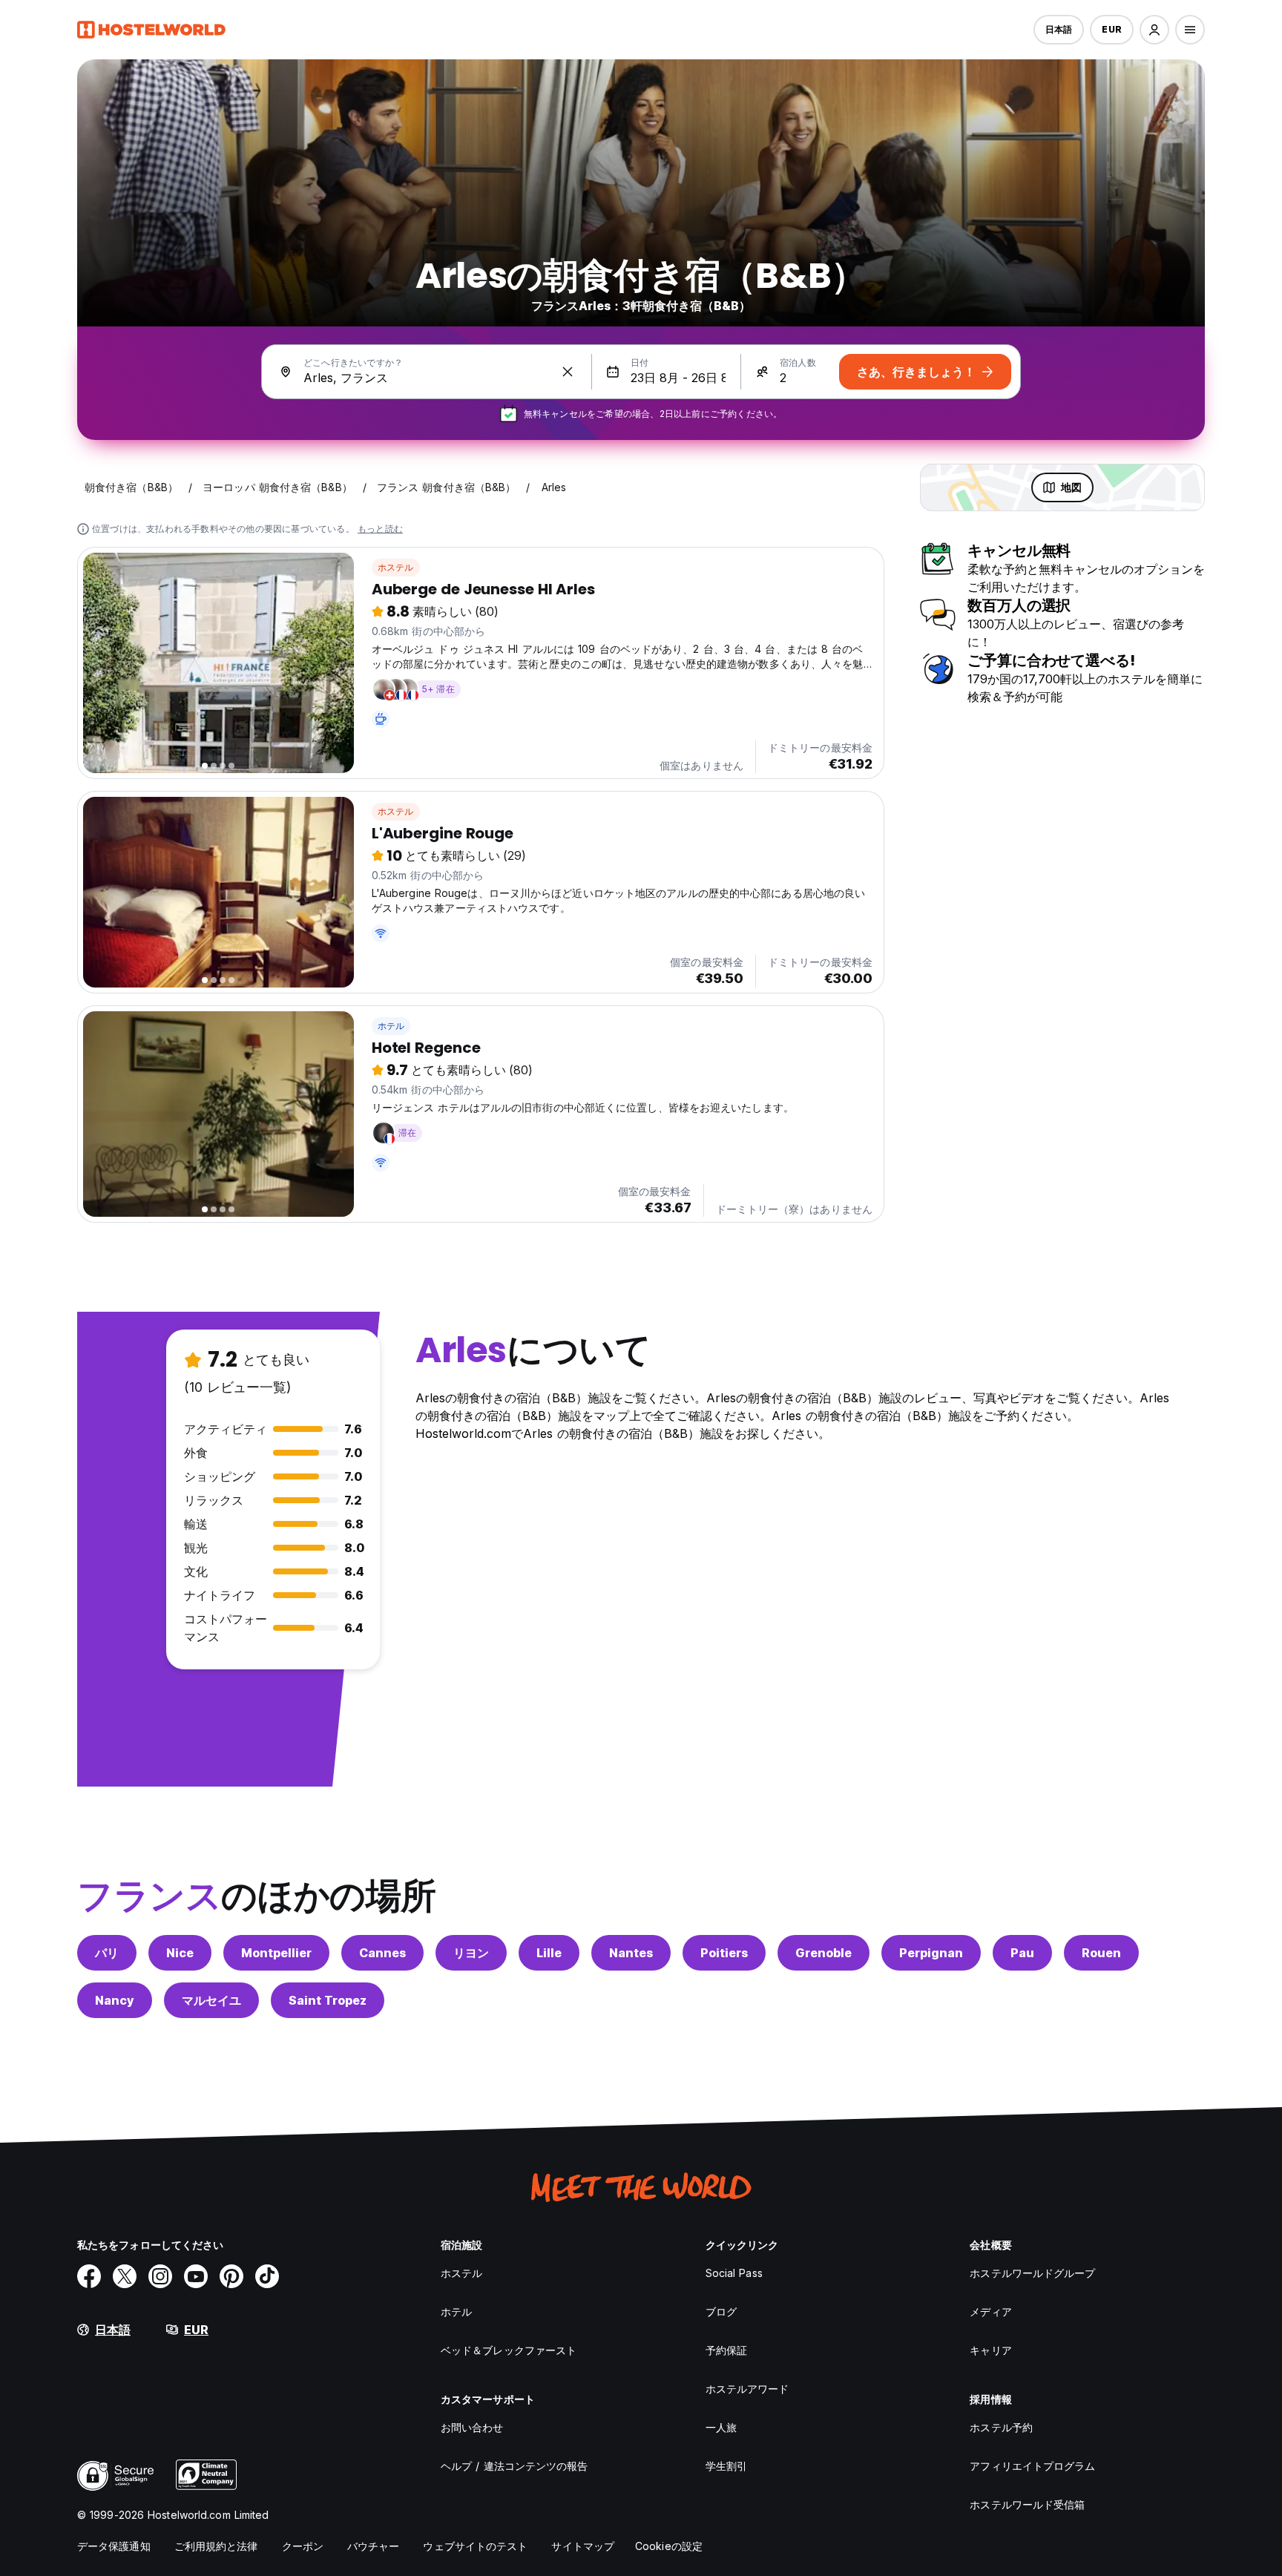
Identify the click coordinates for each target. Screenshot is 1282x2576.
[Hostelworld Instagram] (160, 2276)
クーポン (303, 2546)
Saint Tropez (328, 2000)
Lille (549, 1953)
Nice (180, 1953)
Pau (1022, 1953)
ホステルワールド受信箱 (1027, 2504)
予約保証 (726, 2350)
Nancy (115, 2000)
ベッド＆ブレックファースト (509, 2350)
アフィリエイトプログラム (1032, 2466)
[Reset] (568, 372)
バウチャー (374, 2546)
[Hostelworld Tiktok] (267, 2276)
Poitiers (724, 1953)
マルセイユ (211, 2000)
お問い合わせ (472, 2427)
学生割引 (726, 2466)
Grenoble (824, 1953)
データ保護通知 (114, 2546)
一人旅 (721, 2427)
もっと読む (380, 529)
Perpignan (931, 1953)
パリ (107, 1953)
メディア (990, 2311)
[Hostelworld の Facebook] (89, 2276)
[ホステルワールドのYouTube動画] (196, 2276)
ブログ (721, 2311)
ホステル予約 (1001, 2427)
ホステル (396, 567)
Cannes (382, 1953)
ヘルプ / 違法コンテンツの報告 (515, 2466)
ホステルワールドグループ (1032, 2273)
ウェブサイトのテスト (475, 2546)
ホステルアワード (747, 2389)
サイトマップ (583, 2546)
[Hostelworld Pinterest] (231, 2276)
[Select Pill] (1154, 30)
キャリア (990, 2350)
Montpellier (276, 1953)
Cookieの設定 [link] (669, 2546)
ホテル (391, 1026)
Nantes (631, 1953)
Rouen (1101, 1953)
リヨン (471, 1953)
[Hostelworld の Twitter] (125, 2276)
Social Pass (734, 2273)
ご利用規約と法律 (216, 2546)
